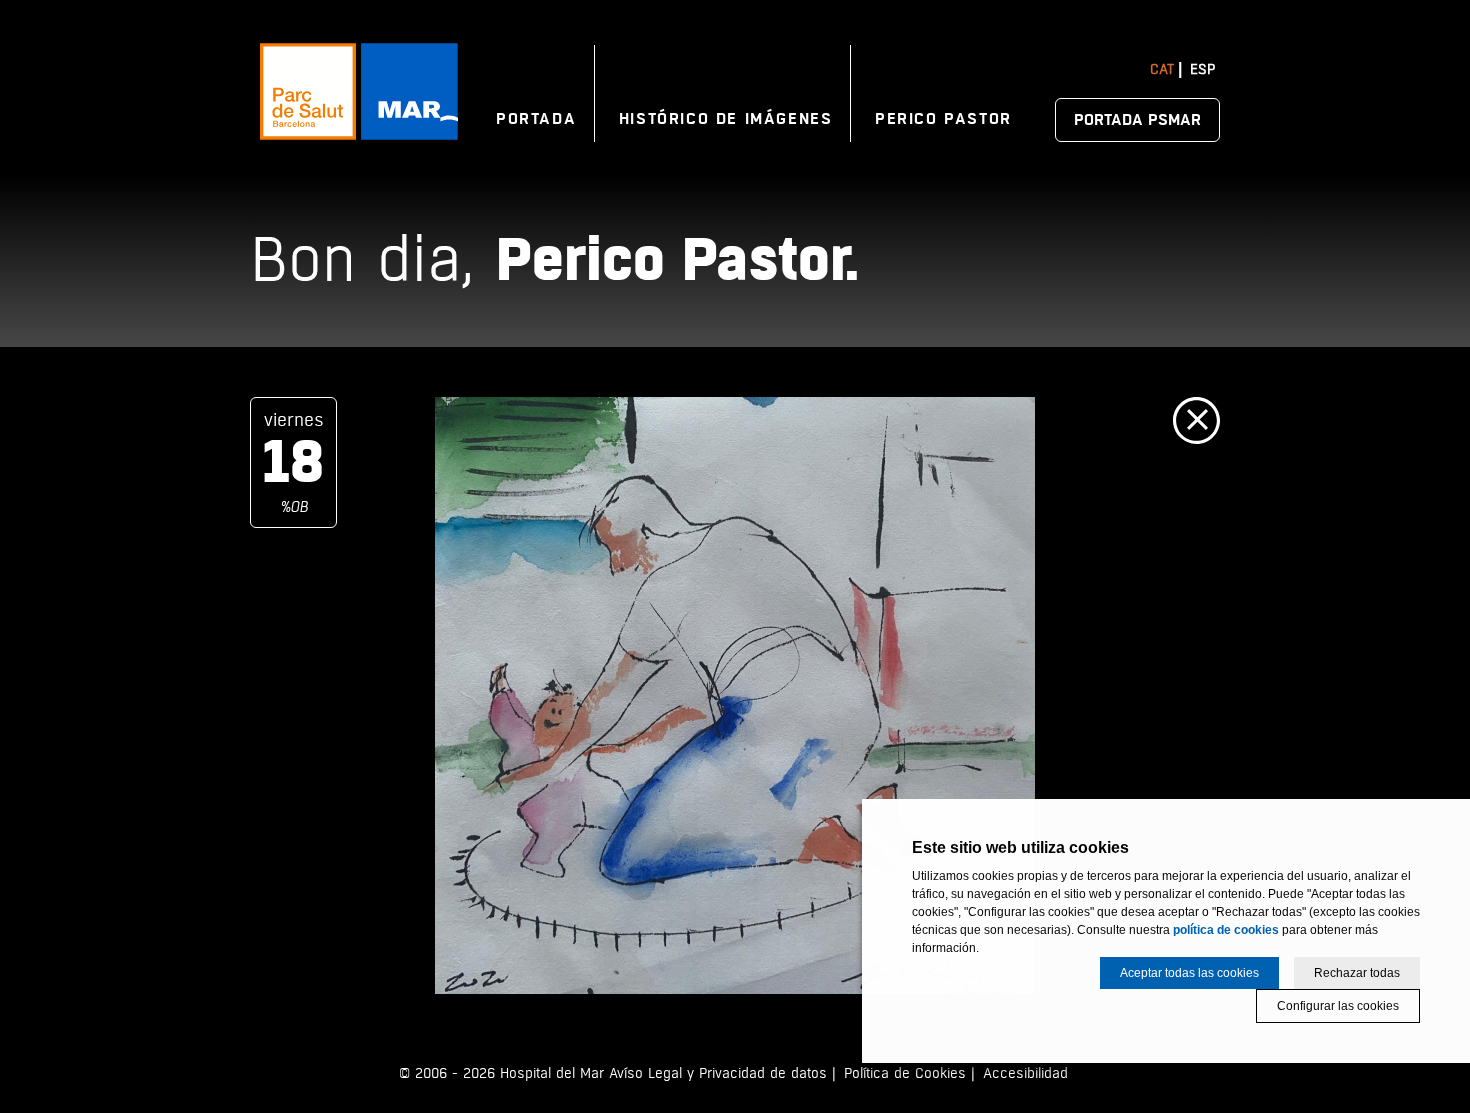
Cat (1162, 69)
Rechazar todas (1357, 973)
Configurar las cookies (1338, 1006)
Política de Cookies (905, 1073)
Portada (536, 119)
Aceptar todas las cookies (1189, 973)
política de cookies (1226, 930)
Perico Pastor (943, 119)
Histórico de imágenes (726, 119)
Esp (1202, 69)
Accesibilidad (1025, 1073)
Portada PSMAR (1137, 120)
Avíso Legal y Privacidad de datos (718, 1073)
